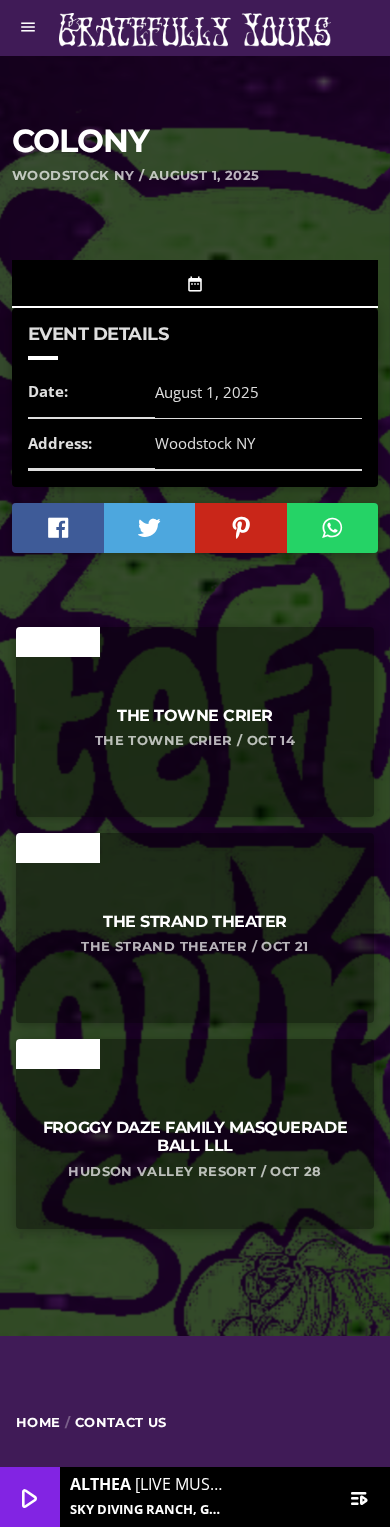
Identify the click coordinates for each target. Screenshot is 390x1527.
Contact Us (121, 1422)
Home (38, 1422)
